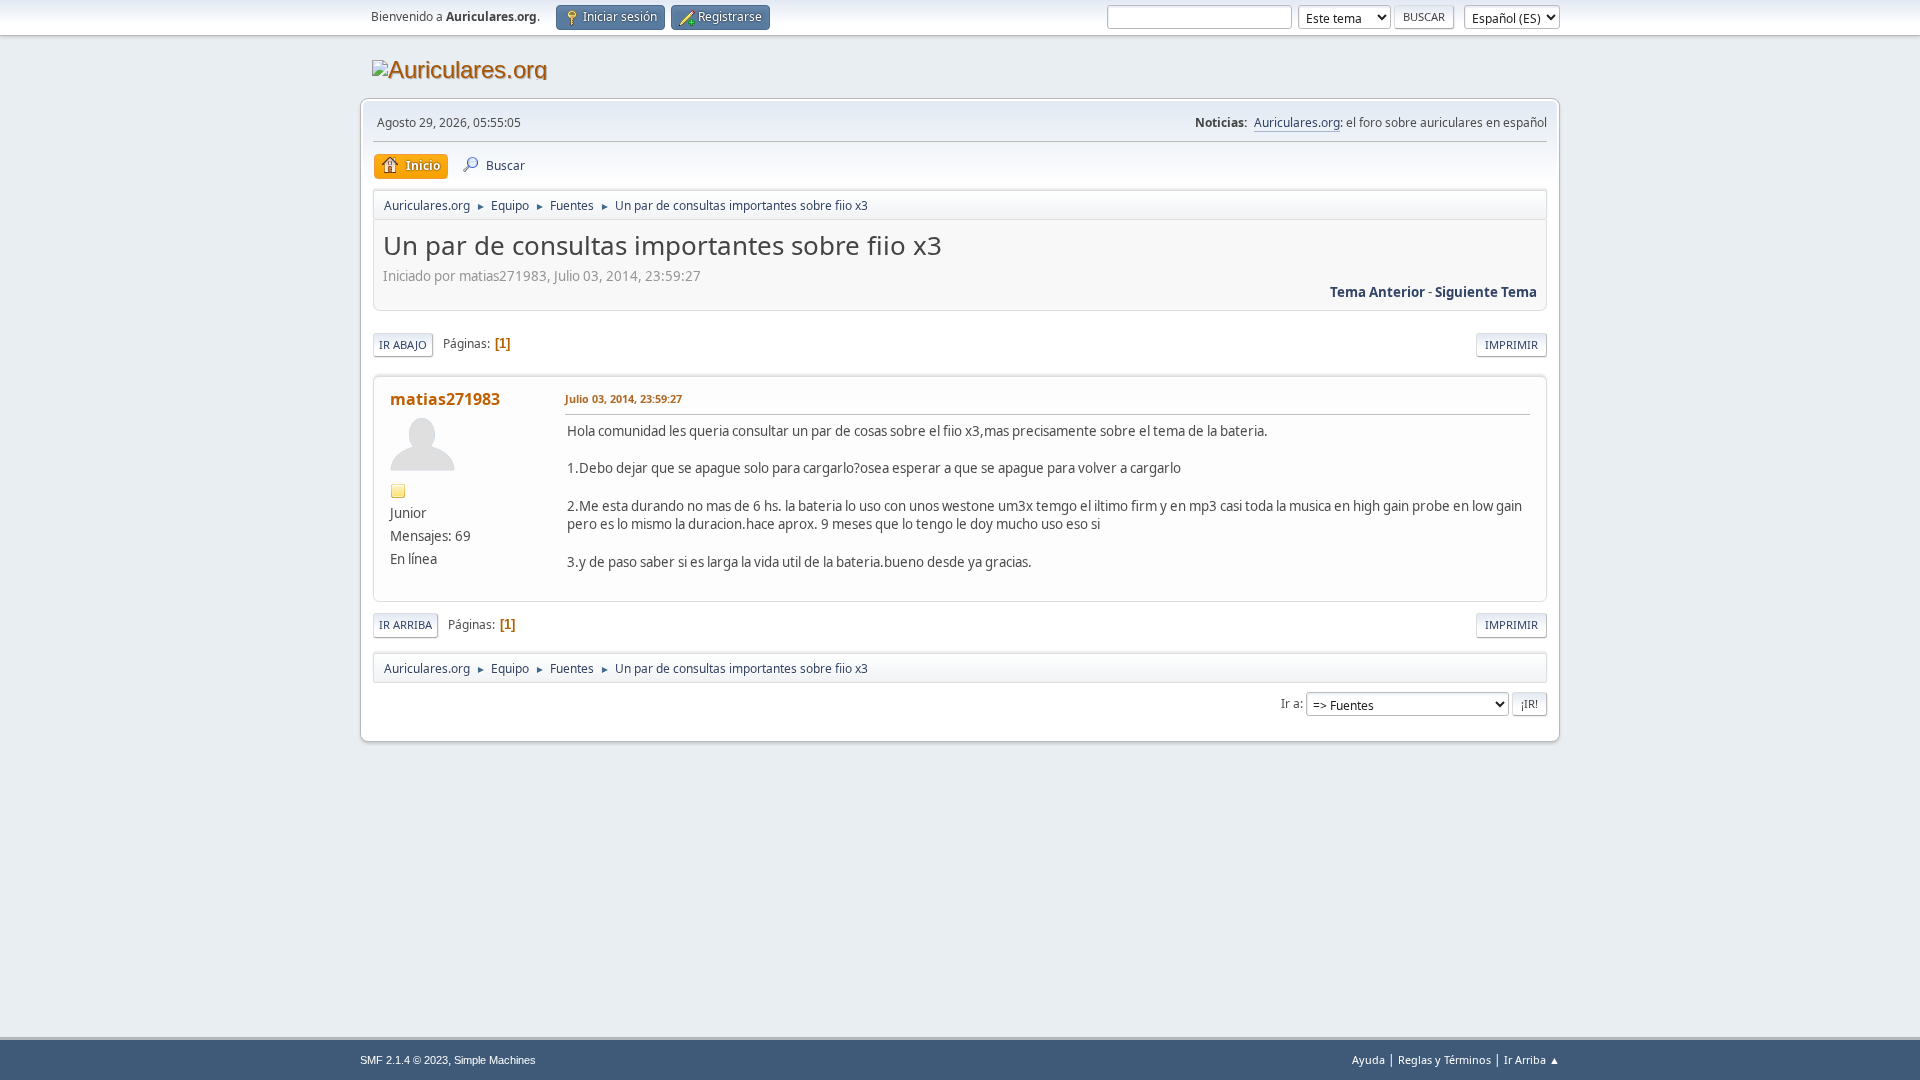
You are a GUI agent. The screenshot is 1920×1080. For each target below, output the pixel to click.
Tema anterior (1377, 292)
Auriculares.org (1297, 122)
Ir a (1290, 703)
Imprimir (1511, 344)
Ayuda (1368, 1059)
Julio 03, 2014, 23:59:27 (623, 398)
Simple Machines (495, 1060)
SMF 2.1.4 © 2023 (404, 1060)
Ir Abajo (403, 344)
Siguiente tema (1486, 292)
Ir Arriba (405, 624)
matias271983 (445, 399)
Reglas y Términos (1444, 1059)
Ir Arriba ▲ (1532, 1059)
